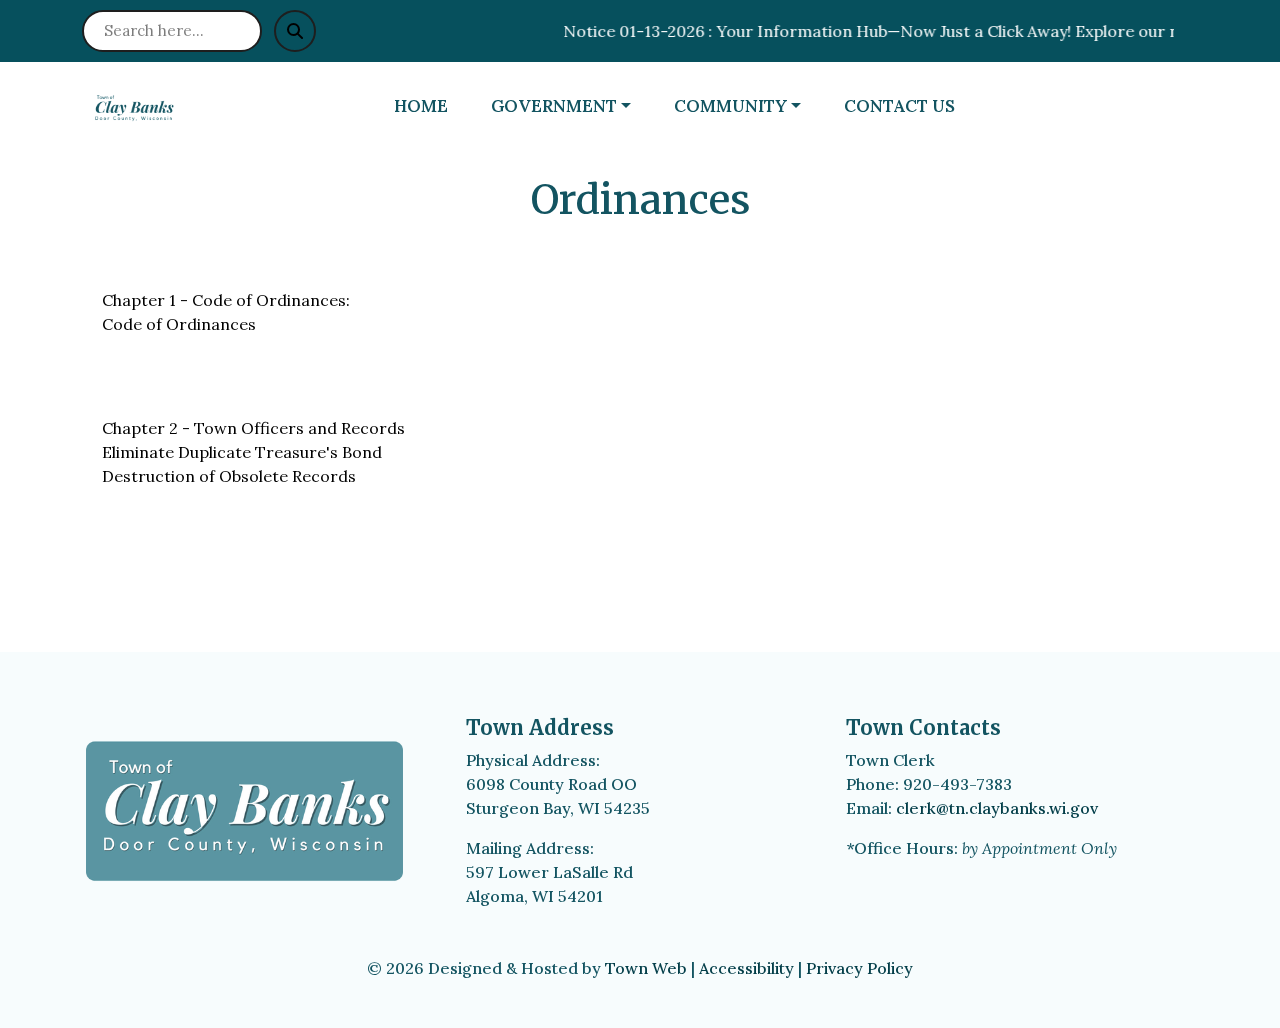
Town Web (646, 968)
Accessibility (746, 968)
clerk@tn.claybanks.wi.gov (997, 808)
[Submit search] (295, 31)
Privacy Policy (859, 968)
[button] (574, 107)
